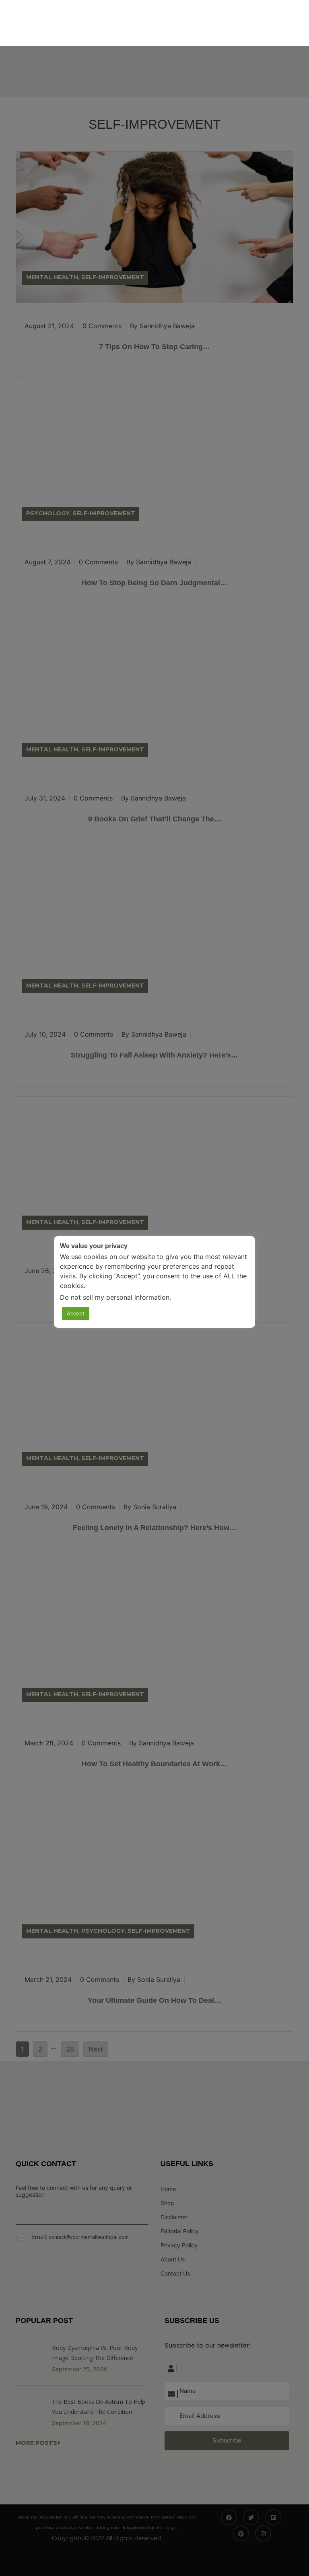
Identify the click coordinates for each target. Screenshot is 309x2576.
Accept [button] (76, 1313)
